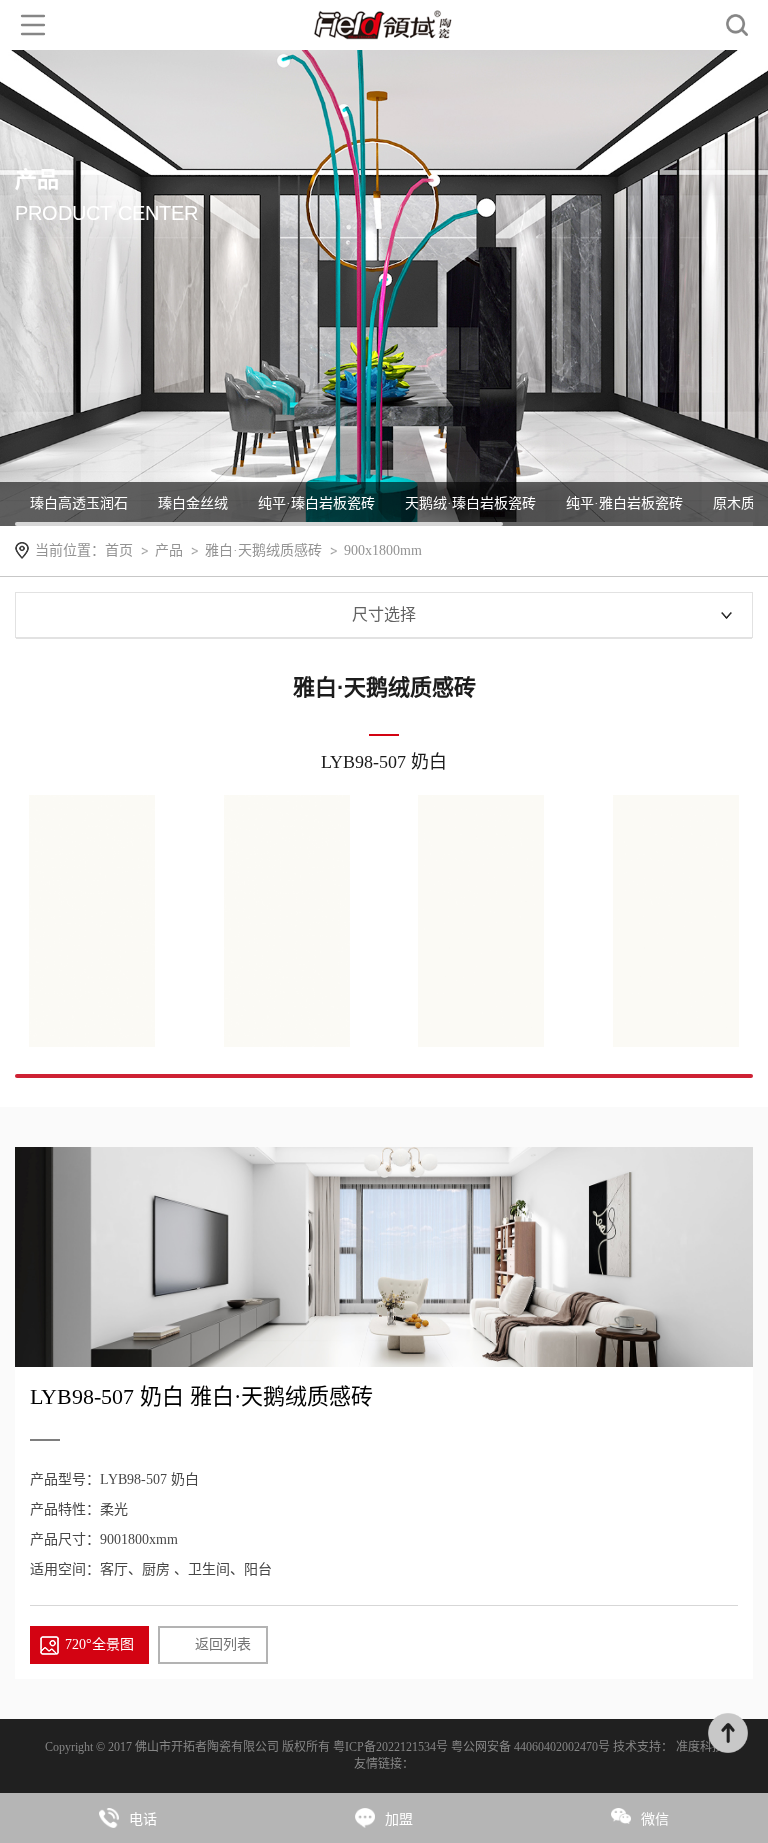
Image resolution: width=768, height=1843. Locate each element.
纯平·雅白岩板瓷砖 (624, 503)
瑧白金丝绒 (193, 503)
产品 (169, 550)
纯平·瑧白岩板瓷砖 (316, 503)
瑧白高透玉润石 (79, 503)
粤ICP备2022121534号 (392, 1747)
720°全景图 (99, 1644)
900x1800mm (383, 550)
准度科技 (700, 1747)
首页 (119, 550)
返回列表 (223, 1644)
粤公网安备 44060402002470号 (532, 1747)
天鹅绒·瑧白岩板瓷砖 (470, 503)
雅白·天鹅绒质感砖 (263, 550)
